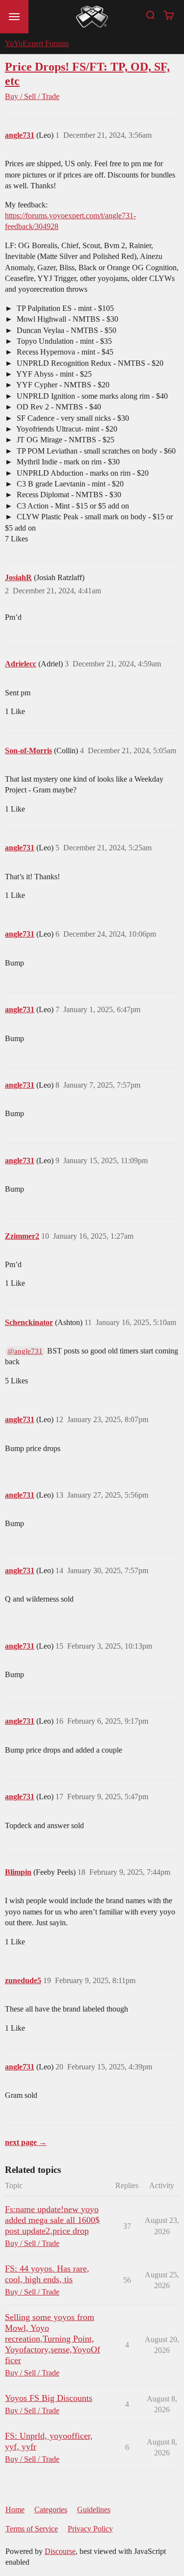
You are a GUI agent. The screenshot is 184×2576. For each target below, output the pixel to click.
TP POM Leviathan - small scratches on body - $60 (95, 451)
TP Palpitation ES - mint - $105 (64, 308)
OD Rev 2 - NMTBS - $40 (58, 407)
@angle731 (25, 1351)
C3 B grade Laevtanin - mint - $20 (69, 484)
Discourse (60, 2551)
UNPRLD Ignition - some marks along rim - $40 (91, 396)
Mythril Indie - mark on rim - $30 (67, 462)
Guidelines (94, 2510)
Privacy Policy (90, 2529)
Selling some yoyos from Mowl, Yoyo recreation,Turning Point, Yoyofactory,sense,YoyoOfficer (53, 2339)
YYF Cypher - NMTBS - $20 (62, 385)
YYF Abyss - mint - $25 (53, 374)
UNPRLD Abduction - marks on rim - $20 (82, 473)
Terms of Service (32, 2529)
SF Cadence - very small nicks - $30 (72, 418)
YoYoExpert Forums (37, 43)
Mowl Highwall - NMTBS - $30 (66, 319)
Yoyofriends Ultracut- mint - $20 (66, 429)
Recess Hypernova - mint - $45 (64, 352)
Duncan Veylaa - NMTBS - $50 (66, 330)
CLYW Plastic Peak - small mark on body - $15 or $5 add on (89, 522)
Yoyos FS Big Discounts (49, 2398)
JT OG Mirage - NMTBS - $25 (65, 440)
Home (15, 2510)
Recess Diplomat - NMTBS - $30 (68, 495)
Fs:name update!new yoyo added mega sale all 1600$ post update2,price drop (52, 2220)
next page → (26, 2142)
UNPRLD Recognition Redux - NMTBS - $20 (89, 363)
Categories (51, 2510)
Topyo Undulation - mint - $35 (63, 341)
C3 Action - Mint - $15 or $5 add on (72, 506)
